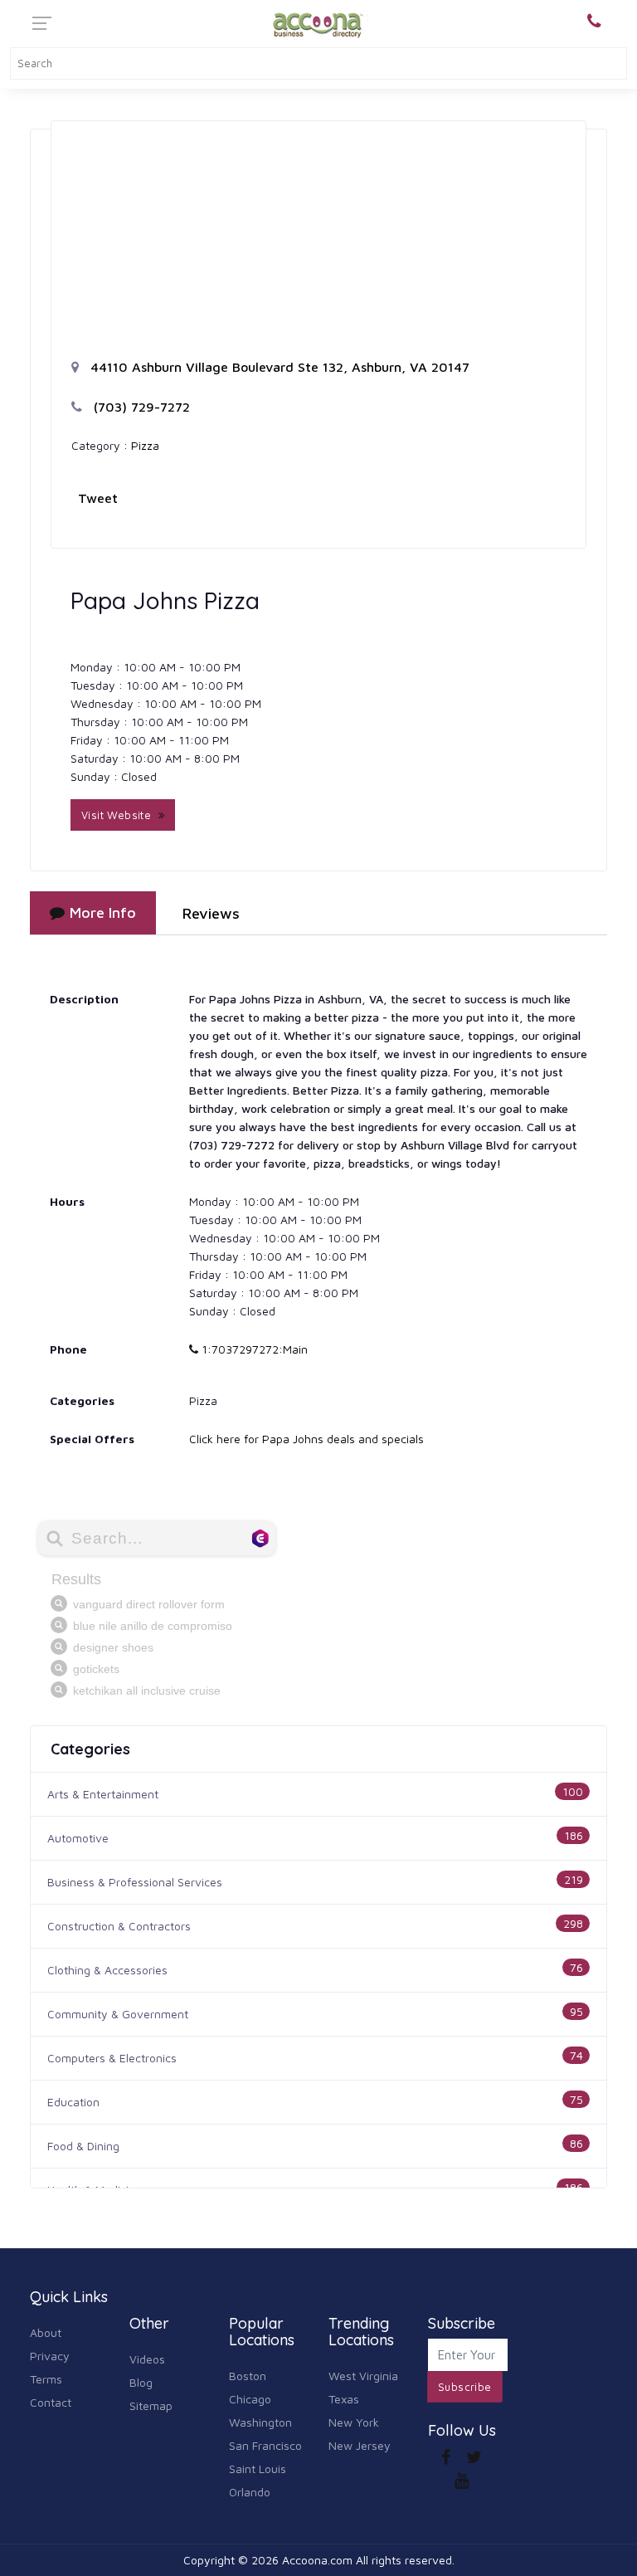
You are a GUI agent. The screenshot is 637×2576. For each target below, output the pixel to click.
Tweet (98, 498)
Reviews (211, 913)
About (46, 2332)
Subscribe (465, 2387)
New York (354, 2422)
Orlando (250, 2492)
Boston (248, 2376)
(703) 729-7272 (140, 407)
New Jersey (360, 2445)
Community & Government (118, 2014)
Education (73, 2102)
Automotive (78, 1838)
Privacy (50, 2356)
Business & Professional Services (135, 1882)
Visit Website (120, 815)
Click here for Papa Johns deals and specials (306, 1439)
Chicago (250, 2399)
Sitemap (151, 2405)
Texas (344, 2399)
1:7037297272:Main (253, 1349)
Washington (260, 2422)
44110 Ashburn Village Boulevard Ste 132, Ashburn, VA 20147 (278, 367)
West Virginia (363, 2376)
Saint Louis (258, 2469)
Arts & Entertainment (103, 1794)
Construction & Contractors (119, 1926)
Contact (51, 2402)
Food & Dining (83, 2146)
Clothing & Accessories (107, 1970)
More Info (103, 912)
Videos (147, 2359)
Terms (46, 2379)
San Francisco (265, 2445)
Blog (141, 2382)
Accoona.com (317, 2560)
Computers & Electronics (112, 2058)
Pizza (145, 445)
